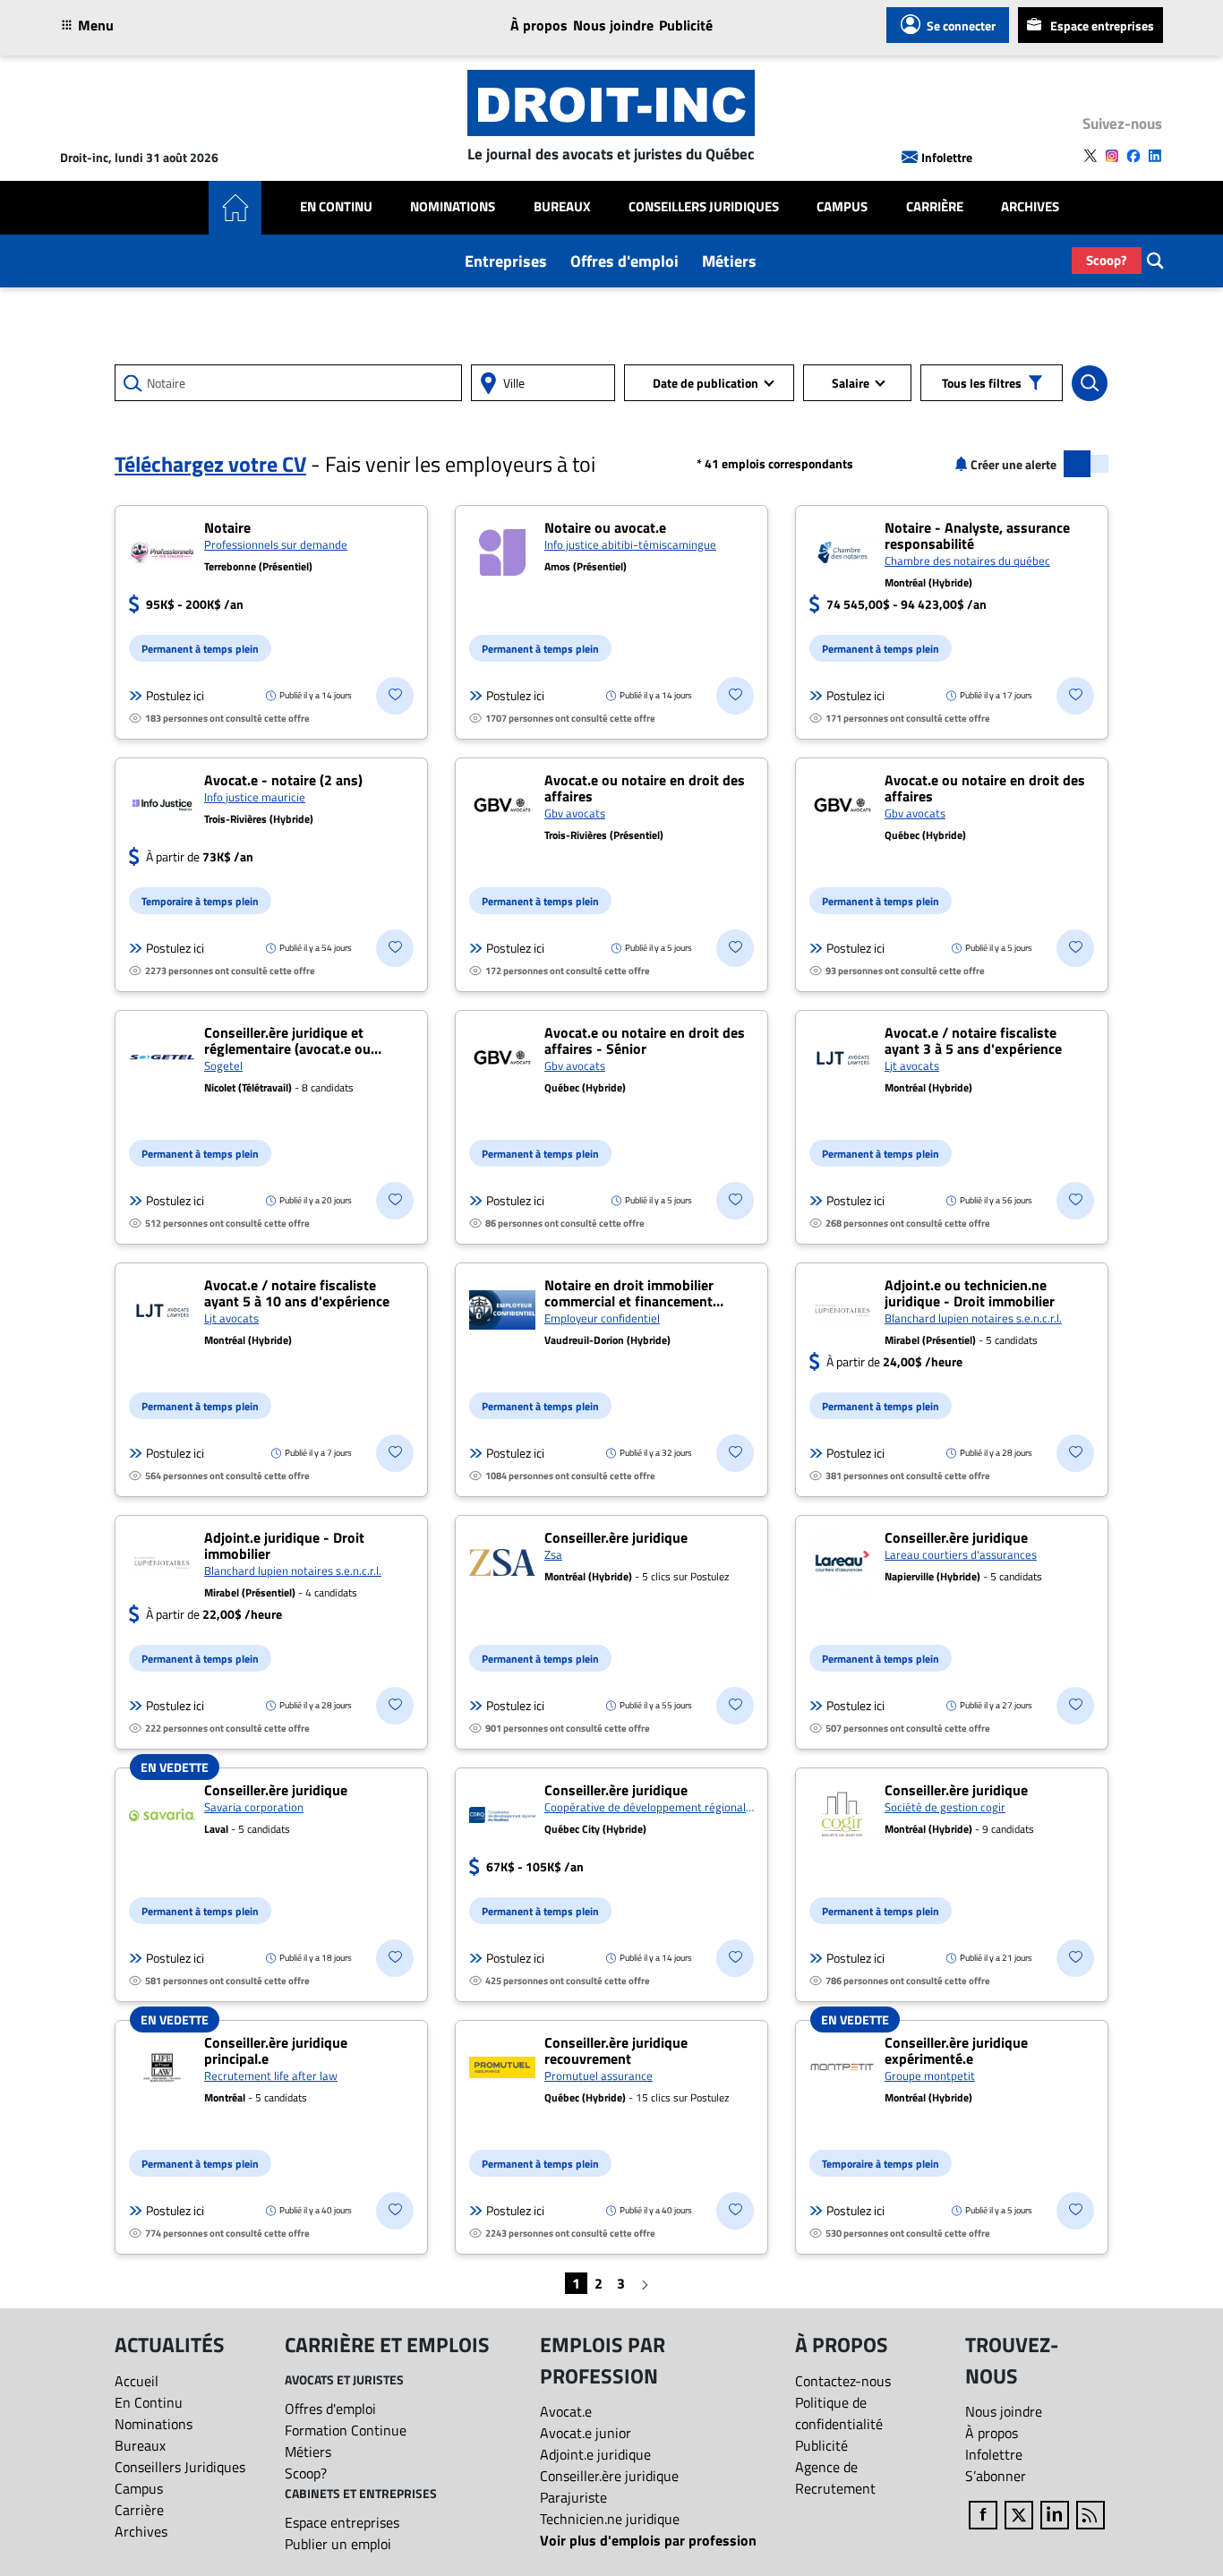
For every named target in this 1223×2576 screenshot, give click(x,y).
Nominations (453, 207)
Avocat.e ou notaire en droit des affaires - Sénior (645, 1040)
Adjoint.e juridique (595, 2454)
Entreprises (506, 261)
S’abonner (996, 2476)
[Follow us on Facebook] (1133, 156)
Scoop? (1107, 260)
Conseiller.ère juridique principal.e (276, 2050)
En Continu (336, 207)
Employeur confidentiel (602, 1318)
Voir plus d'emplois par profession (648, 2540)
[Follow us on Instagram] (1112, 156)
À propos (539, 25)
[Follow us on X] (1090, 156)
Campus (842, 207)
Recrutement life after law (271, 2075)
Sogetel (223, 1065)
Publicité (686, 25)
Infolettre (947, 157)
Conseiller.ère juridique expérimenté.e (956, 2050)
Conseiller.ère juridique (616, 1537)
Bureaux (562, 207)
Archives (1030, 207)
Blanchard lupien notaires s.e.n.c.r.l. (973, 1318)
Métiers (729, 261)
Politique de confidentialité (839, 2413)
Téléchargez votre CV (210, 464)
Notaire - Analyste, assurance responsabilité (977, 535)
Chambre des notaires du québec (967, 561)
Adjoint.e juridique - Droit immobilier (284, 1545)
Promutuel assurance (599, 2075)
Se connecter (961, 26)
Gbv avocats (575, 813)
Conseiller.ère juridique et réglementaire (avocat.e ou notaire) (287, 1048)
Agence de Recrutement (835, 2478)
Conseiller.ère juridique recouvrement (616, 2050)
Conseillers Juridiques (704, 207)
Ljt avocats (912, 1065)
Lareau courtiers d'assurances (961, 1554)
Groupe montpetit (930, 2075)
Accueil (137, 2381)
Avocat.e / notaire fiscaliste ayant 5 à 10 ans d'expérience (297, 1293)
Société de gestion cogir (945, 1807)
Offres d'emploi (624, 261)
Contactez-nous (843, 2381)
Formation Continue (346, 2430)
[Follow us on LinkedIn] (1155, 156)
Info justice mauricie (255, 797)
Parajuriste (573, 2497)
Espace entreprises (1102, 26)
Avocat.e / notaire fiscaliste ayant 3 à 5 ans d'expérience (973, 1040)
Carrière (935, 207)
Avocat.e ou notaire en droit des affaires (645, 788)
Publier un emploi (338, 2544)
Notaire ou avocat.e (605, 527)
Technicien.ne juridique (610, 2519)
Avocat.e (566, 2411)
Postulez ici (175, 696)
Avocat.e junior (586, 2433)
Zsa (553, 1554)
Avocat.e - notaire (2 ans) (283, 780)
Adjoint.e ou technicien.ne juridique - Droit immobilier (970, 1293)
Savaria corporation (254, 1807)
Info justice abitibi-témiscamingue (630, 544)
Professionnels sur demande (276, 544)
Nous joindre (613, 25)
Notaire (227, 527)
